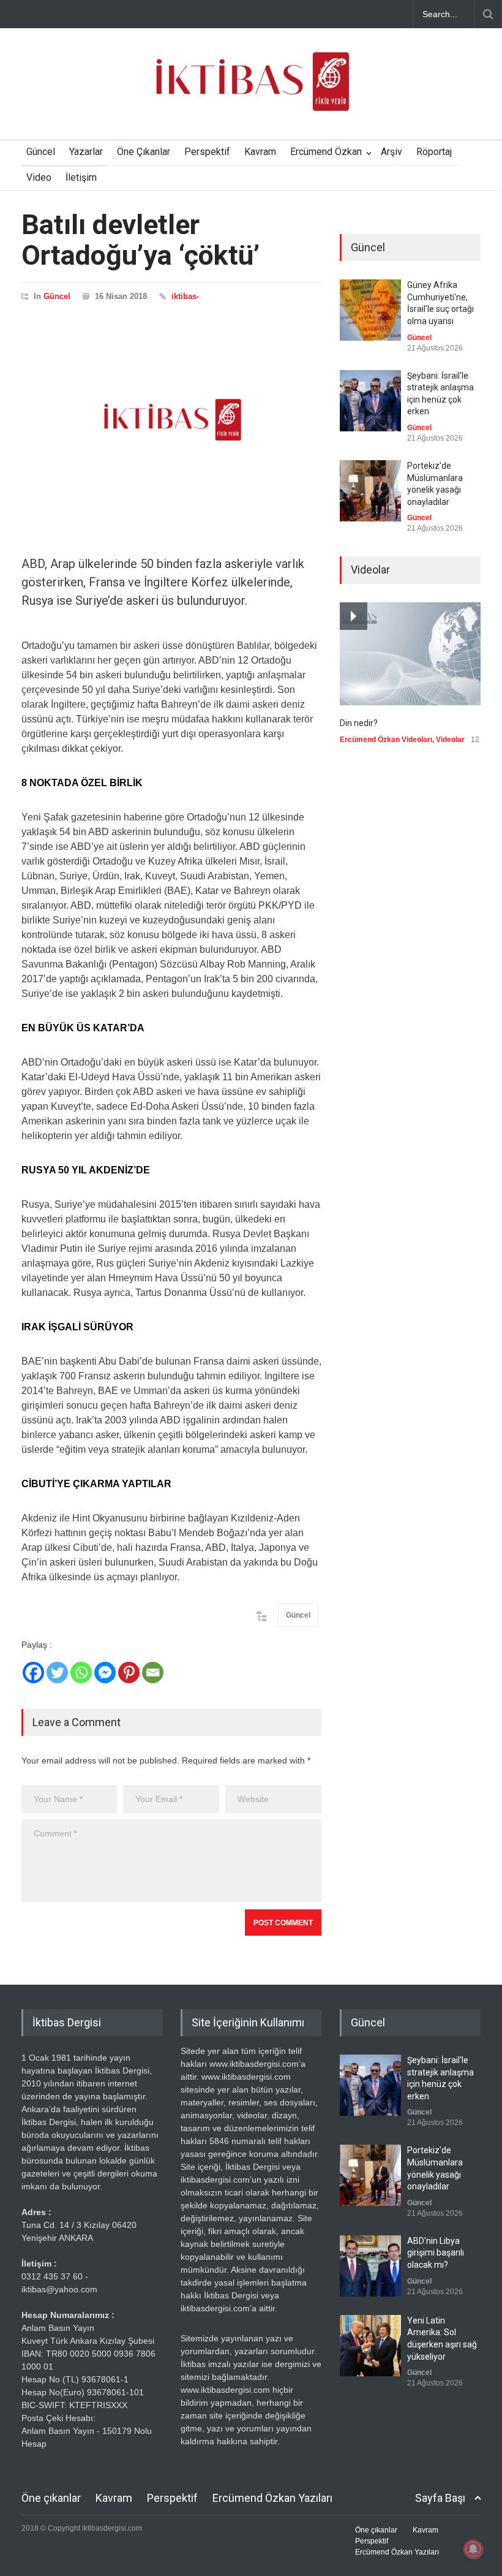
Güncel (41, 152)
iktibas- (185, 296)
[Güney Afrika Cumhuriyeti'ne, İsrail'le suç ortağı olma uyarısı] (370, 310)
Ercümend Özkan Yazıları (272, 2498)
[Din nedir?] (410, 654)
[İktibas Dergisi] (251, 92)
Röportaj (434, 152)
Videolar (450, 740)
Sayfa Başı (440, 2498)
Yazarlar (86, 152)
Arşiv (391, 152)
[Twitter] (57, 1673)
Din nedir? (359, 723)
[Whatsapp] (81, 1673)
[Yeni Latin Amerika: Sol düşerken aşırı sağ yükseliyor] (370, 2346)
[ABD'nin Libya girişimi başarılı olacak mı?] (370, 2266)
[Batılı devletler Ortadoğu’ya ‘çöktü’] (171, 420)
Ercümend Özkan (326, 152)
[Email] (153, 1673)
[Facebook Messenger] (105, 1673)
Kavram (260, 152)
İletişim (81, 177)
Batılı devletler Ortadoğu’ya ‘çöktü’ (140, 240)
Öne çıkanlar (51, 2498)
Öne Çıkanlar (144, 152)
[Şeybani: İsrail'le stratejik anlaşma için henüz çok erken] (370, 401)
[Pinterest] (129, 1673)
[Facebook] (33, 1673)
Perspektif (207, 152)
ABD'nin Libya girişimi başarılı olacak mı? (436, 2253)
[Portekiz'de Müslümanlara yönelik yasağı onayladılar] (370, 491)
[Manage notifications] (473, 2549)
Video (39, 177)
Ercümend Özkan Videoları (386, 740)
